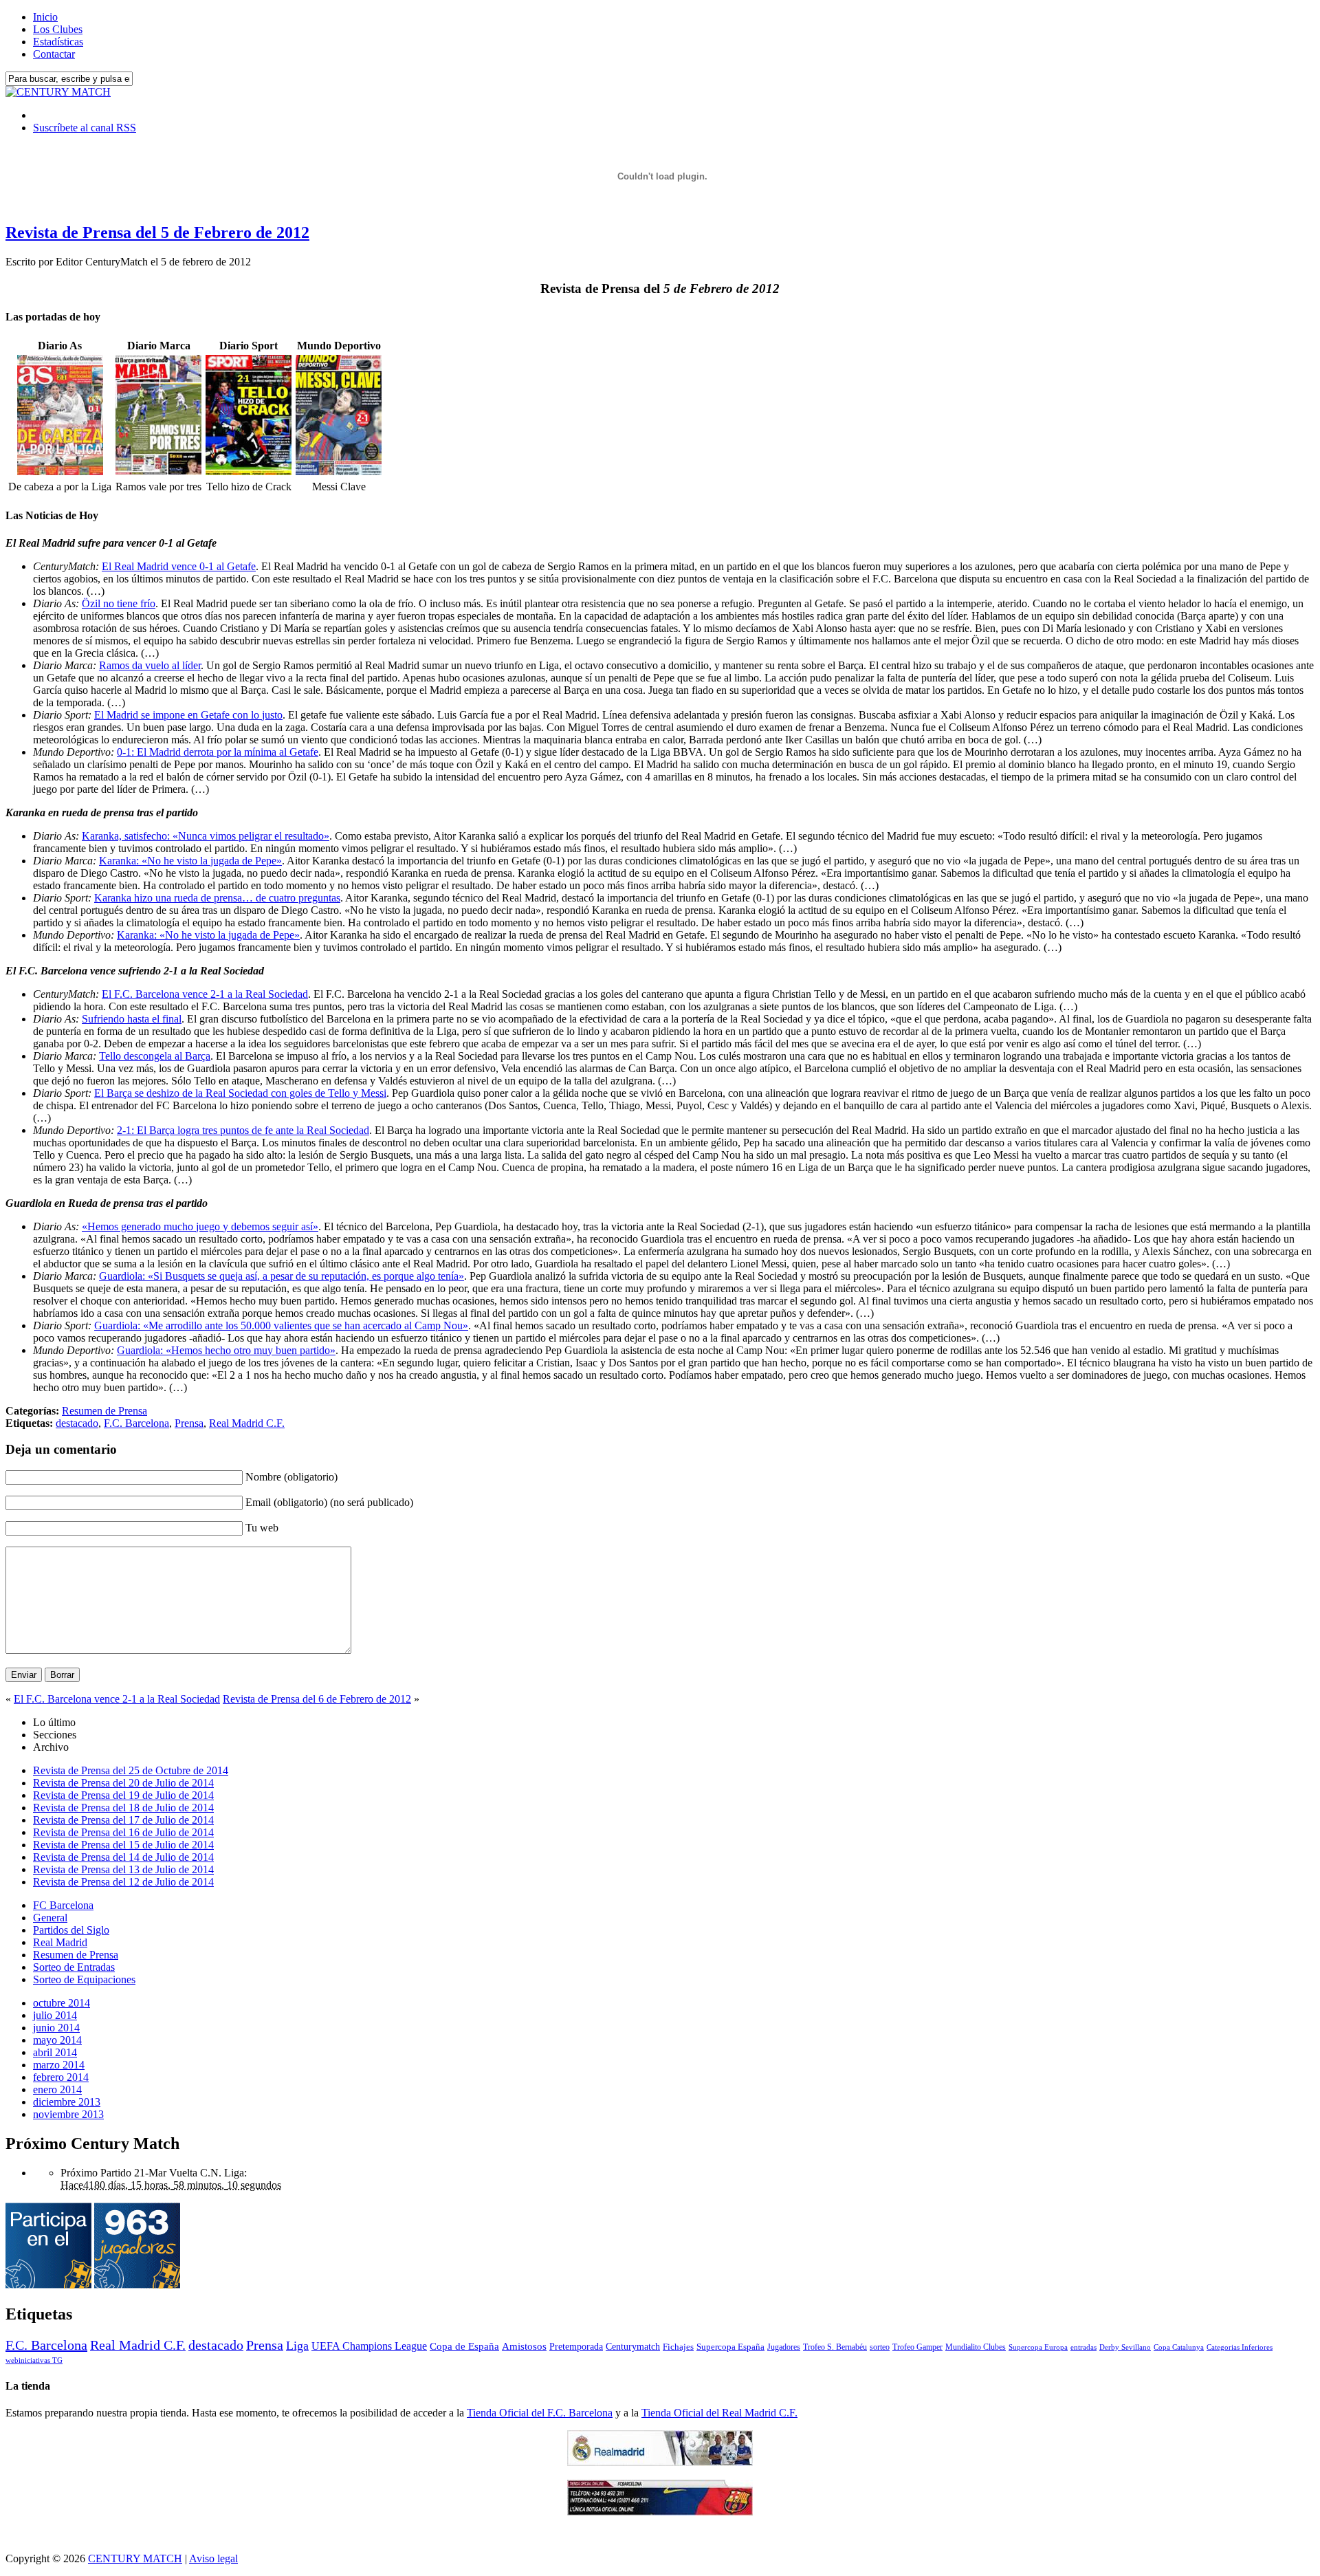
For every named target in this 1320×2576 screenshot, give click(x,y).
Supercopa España (730, 2347)
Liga (297, 2346)
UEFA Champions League (369, 2346)
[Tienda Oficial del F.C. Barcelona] (660, 2512)
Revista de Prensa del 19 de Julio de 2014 (123, 1795)
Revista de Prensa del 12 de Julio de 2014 (123, 1882)
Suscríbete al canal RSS (85, 128)
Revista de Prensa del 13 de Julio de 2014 (123, 1869)
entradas (1083, 2347)
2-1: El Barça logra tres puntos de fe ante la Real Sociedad (243, 1130)
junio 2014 (56, 2028)
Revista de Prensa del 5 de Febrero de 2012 (157, 232)
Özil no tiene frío (119, 603)
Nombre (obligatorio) (291, 1477)
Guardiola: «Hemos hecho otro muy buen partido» (226, 1350)
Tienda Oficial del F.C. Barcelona (540, 2413)
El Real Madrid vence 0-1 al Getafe (179, 566)
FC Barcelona (63, 1905)
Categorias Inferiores (1240, 2347)
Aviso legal (213, 2558)
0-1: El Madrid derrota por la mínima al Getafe (218, 752)
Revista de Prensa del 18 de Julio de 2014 (123, 1808)
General (50, 1918)
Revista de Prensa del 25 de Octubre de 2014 (131, 1770)
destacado (77, 1423)
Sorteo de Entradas (74, 1967)
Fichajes (678, 2347)
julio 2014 (55, 2015)
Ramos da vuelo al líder (150, 665)
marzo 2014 (59, 2065)
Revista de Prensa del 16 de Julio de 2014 (123, 1832)
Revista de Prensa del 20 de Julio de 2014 (123, 1783)
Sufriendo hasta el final (132, 1019)
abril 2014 (55, 2052)
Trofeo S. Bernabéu (835, 2347)
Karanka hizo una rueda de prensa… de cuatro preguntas (217, 898)
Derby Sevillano (1125, 2347)
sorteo (880, 2347)
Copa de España (464, 2346)
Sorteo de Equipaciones (84, 1979)
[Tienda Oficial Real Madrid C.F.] (660, 2462)
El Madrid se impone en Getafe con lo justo (188, 715)
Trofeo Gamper (917, 2347)
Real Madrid (60, 1942)
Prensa (189, 1423)
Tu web (262, 1528)
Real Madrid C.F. (247, 1423)
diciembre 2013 (67, 2102)
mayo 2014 (57, 2040)
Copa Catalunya (1179, 2347)
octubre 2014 (62, 2003)
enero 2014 (57, 2089)
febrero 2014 (61, 2077)
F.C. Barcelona (136, 1423)
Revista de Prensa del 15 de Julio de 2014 (123, 1845)
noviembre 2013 (68, 2114)
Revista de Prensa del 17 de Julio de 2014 (123, 1820)
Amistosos (524, 2346)
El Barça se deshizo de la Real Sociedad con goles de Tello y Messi (240, 1093)
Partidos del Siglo (71, 1930)
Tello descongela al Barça (155, 1056)
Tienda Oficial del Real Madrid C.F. (719, 2413)
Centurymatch (633, 2346)
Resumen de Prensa (104, 1411)
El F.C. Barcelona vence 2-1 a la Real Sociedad (205, 994)
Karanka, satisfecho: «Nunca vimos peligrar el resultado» (206, 836)
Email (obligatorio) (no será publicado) (329, 1502)
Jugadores (784, 2347)
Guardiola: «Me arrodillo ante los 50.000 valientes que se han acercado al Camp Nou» (281, 1325)
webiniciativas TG (34, 2360)
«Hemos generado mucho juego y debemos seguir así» (200, 1226)
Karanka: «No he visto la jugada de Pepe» (190, 861)
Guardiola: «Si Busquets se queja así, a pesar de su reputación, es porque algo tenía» (282, 1276)
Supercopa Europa (1038, 2347)
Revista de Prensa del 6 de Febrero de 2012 (317, 1699)
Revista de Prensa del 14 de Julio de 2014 (123, 1857)
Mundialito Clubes (976, 2347)
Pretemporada (576, 2346)
